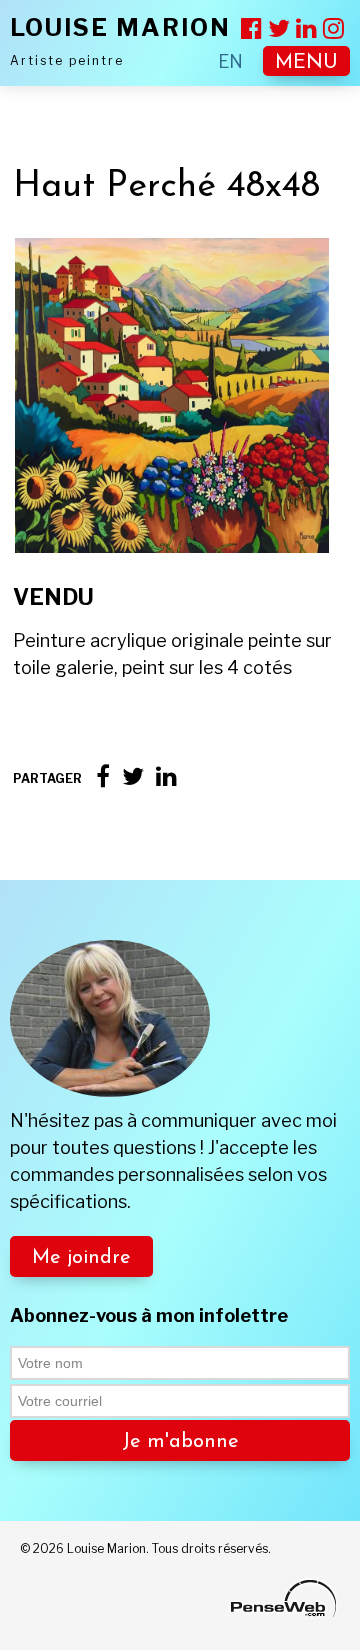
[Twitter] (133, 776)
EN (230, 61)
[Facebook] (103, 776)
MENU (306, 63)
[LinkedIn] (166, 776)
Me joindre (81, 1258)
